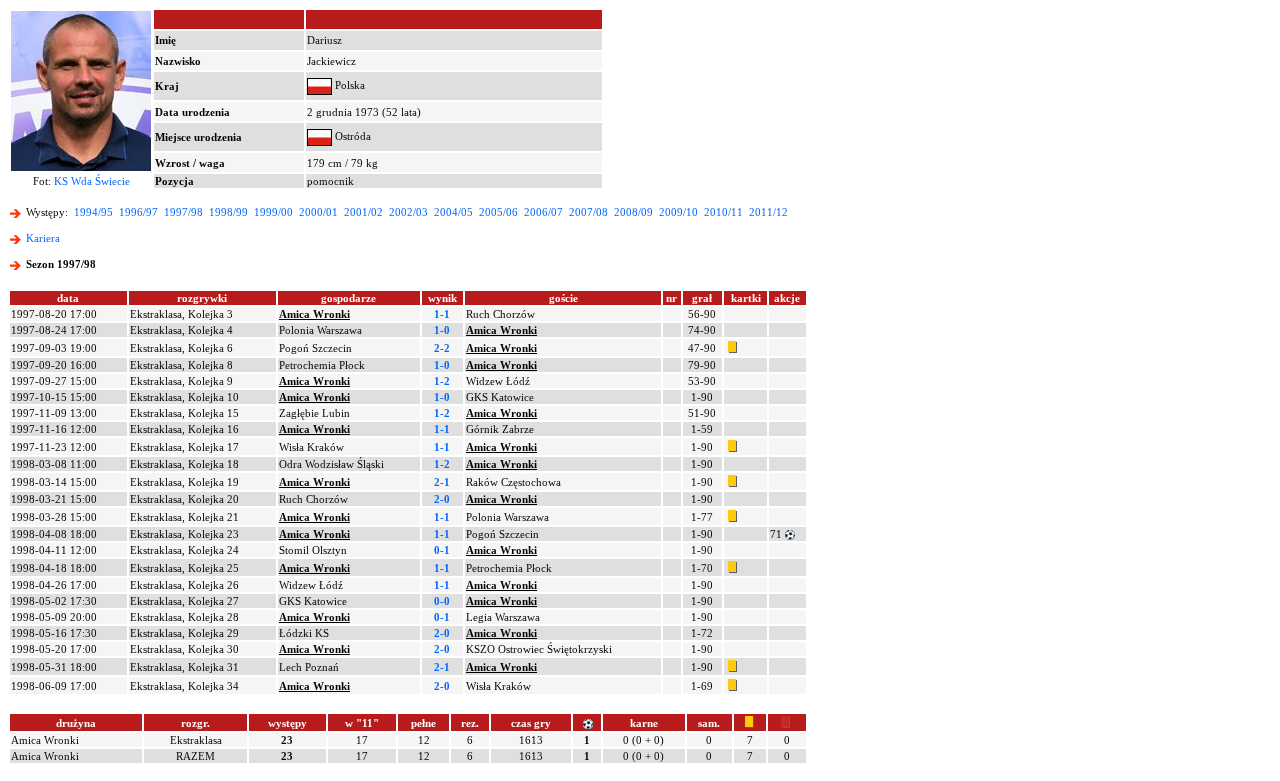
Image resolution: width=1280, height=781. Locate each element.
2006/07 (543, 212)
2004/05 (453, 212)
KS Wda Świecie (92, 181)
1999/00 (273, 212)
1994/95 (93, 212)
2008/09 (633, 212)
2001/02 (363, 212)
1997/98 (183, 212)
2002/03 (408, 212)
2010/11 (723, 212)
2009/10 (678, 212)
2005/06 (498, 212)
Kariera (43, 238)
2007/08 (588, 212)
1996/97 (138, 212)
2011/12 (768, 212)
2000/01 (318, 212)
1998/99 (228, 212)
